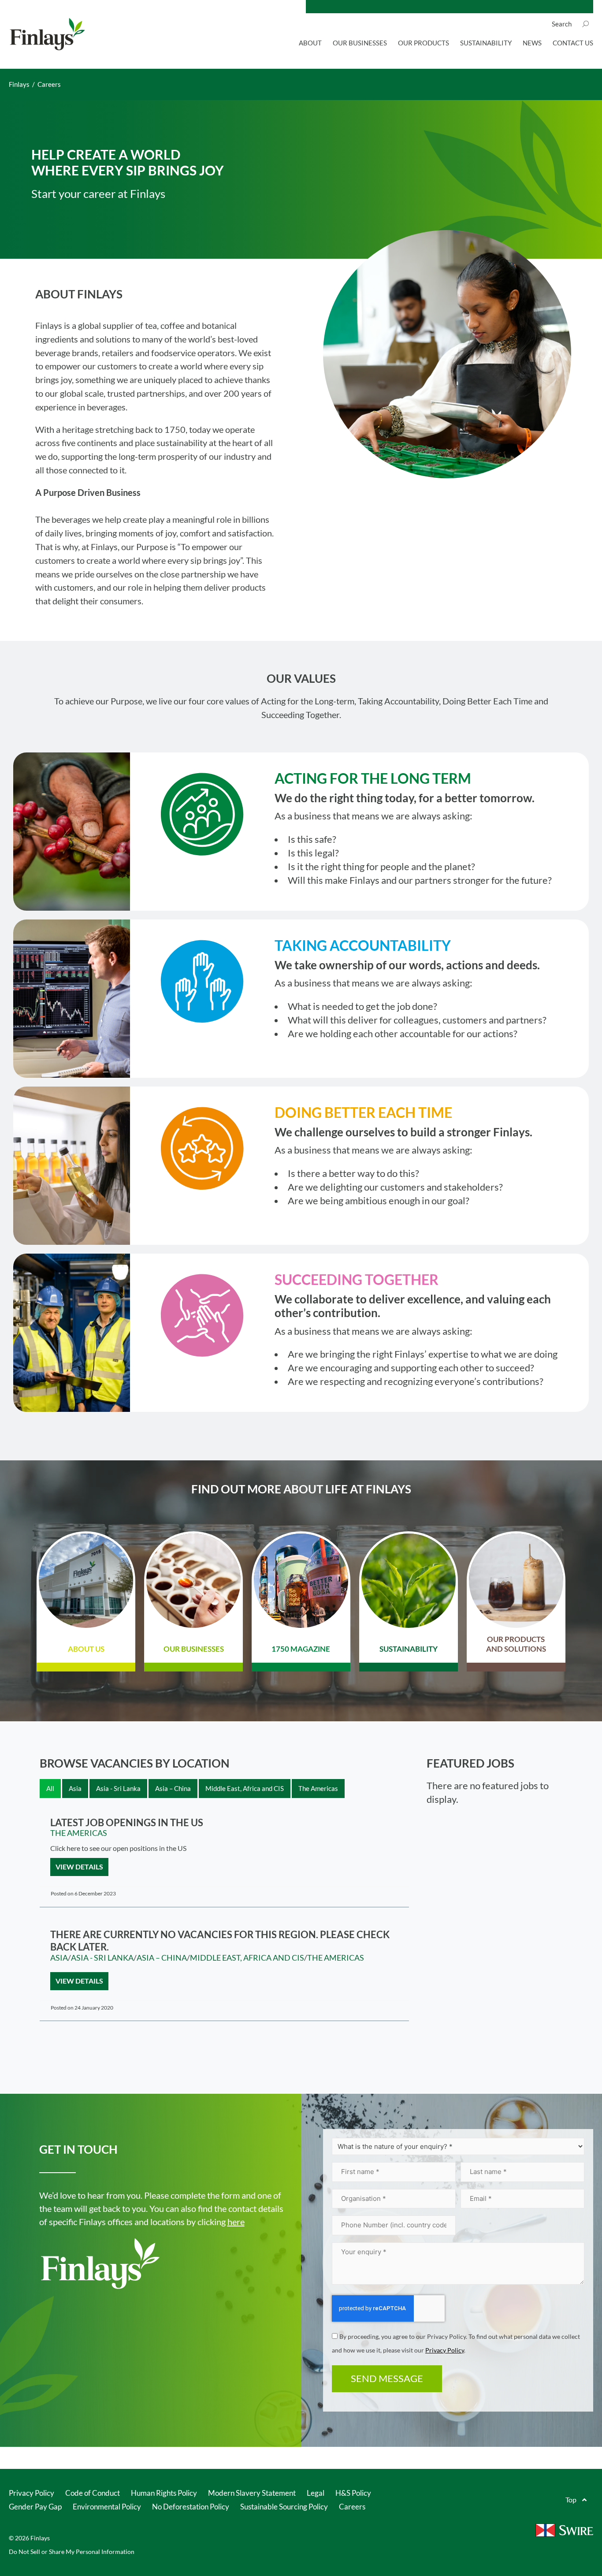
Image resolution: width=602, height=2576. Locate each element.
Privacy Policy (445, 2350)
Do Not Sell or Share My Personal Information (72, 2552)
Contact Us (573, 43)
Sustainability (486, 43)
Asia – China (162, 1958)
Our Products (424, 43)
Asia (59, 1958)
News (532, 43)
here (236, 2222)
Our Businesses (360, 43)
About (310, 43)
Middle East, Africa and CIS (247, 1958)
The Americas (79, 1833)
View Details (79, 1867)
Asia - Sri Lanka (102, 1958)
